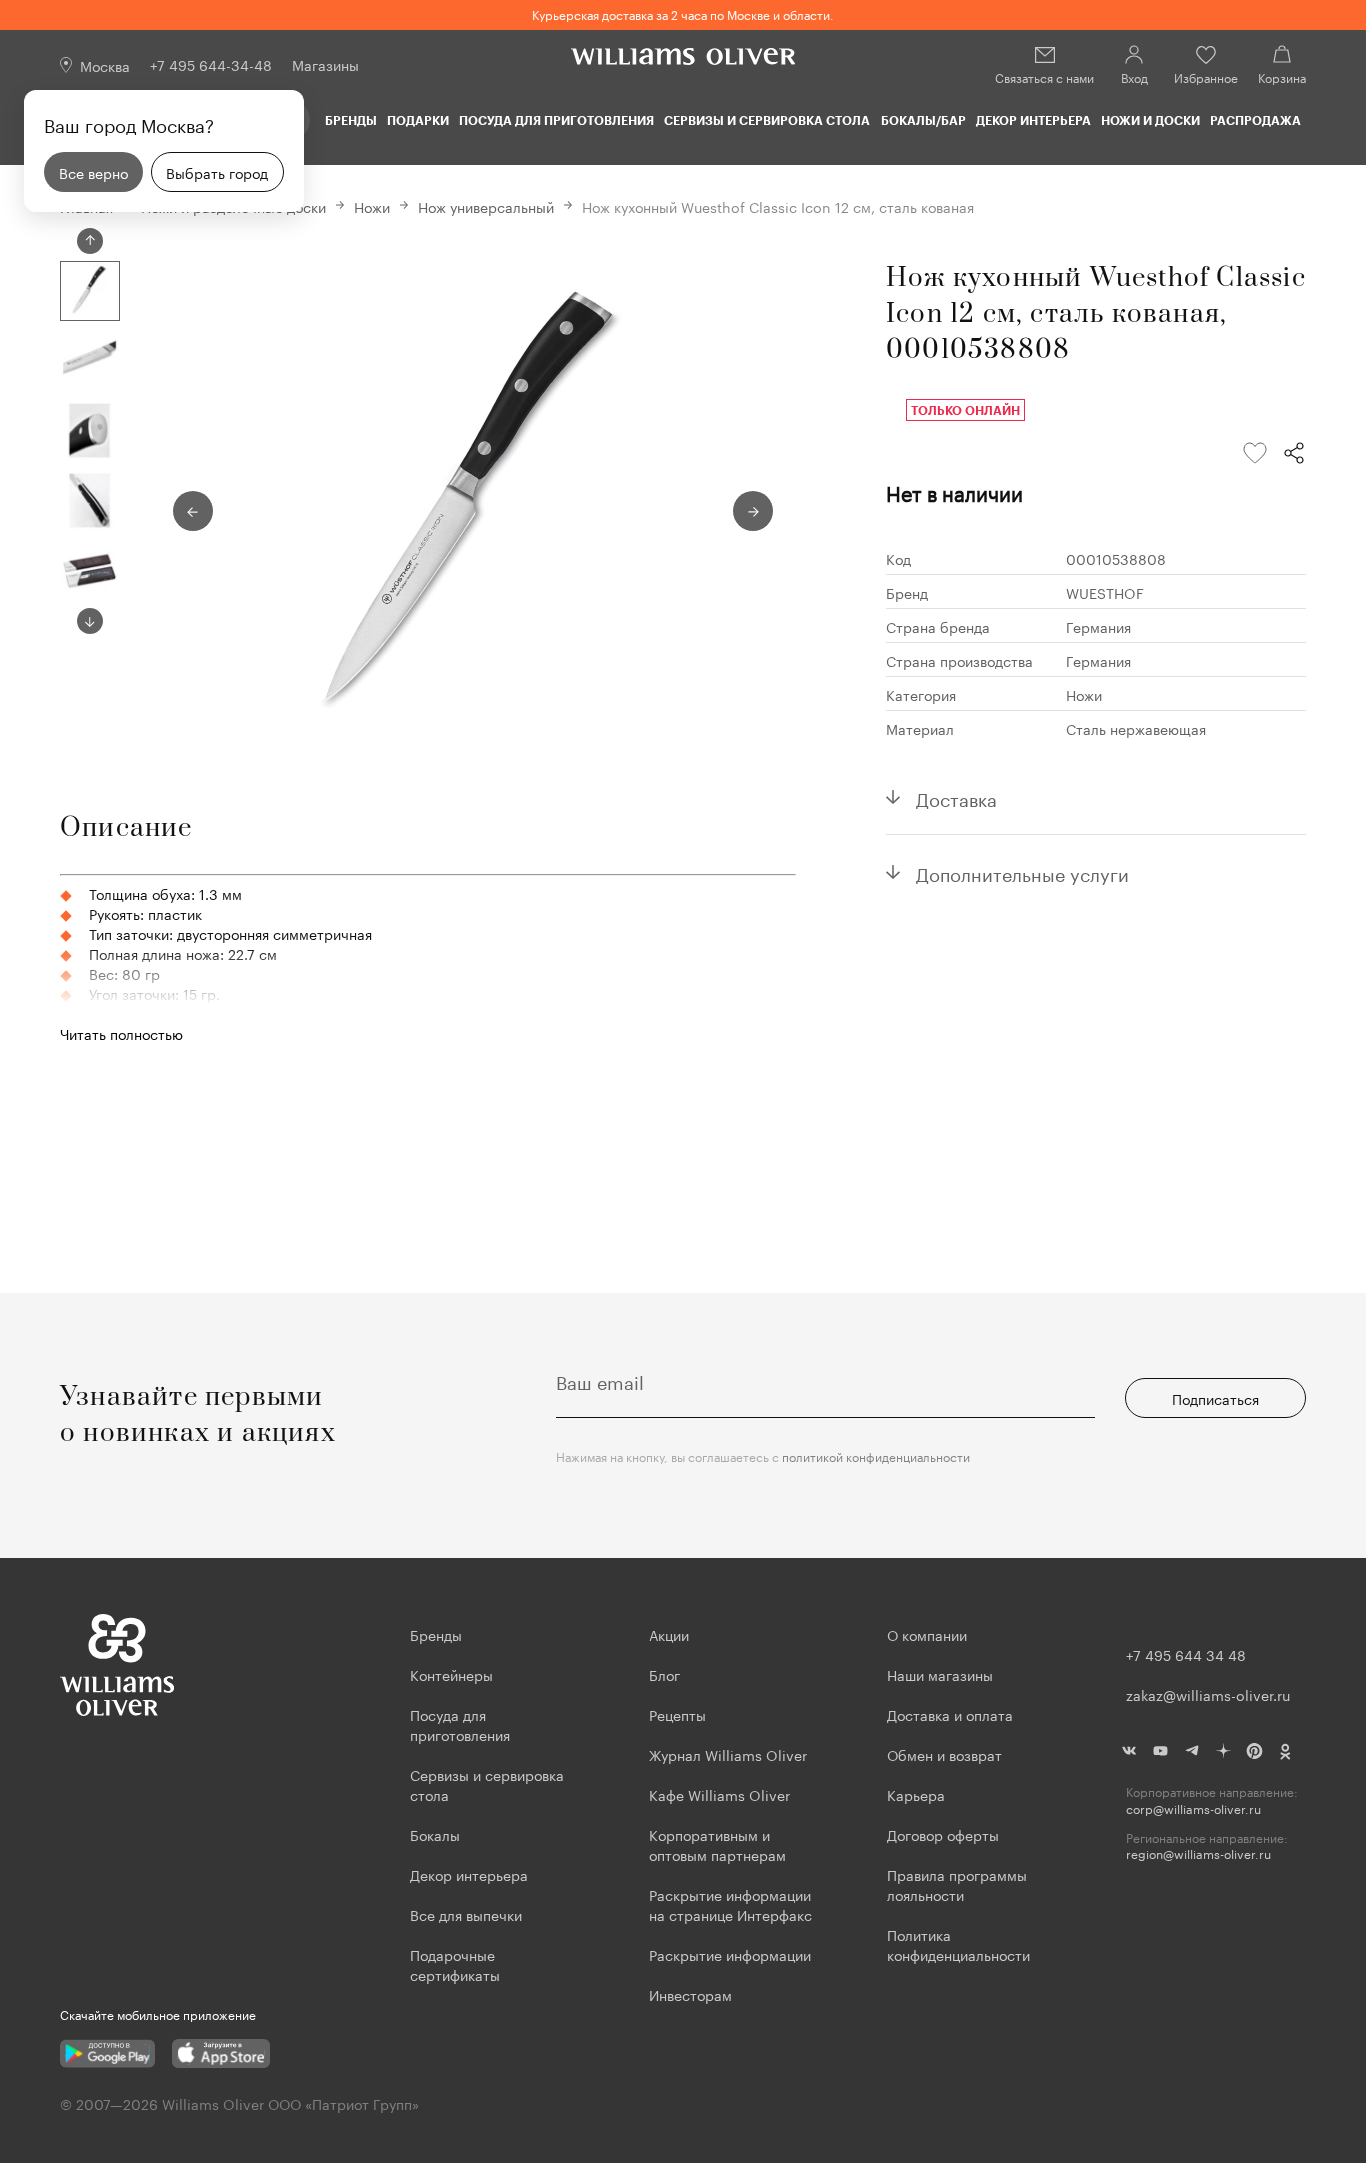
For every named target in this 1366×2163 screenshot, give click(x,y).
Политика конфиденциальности (958, 1944)
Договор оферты (943, 1834)
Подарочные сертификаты (455, 1964)
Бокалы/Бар (923, 120)
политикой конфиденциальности (876, 1455)
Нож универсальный (486, 206)
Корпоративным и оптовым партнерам (717, 1844)
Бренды (351, 120)
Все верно (93, 172)
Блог (664, 1674)
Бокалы (435, 1834)
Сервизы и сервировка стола (767, 120)
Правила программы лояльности (957, 1884)
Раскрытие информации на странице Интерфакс (730, 1904)
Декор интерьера (1033, 120)
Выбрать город (217, 172)
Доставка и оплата (950, 1714)
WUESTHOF (1105, 592)
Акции (669, 1634)
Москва (105, 65)
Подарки (418, 120)
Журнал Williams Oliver (728, 1754)
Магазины (325, 64)
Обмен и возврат (944, 1754)
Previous (90, 241)
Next (90, 621)
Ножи (372, 206)
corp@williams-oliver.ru (1193, 1808)
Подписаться (1215, 1398)
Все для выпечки (466, 1914)
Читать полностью (121, 1033)
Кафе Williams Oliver (719, 1794)
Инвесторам (692, 1994)
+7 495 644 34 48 (1186, 1654)
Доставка (956, 797)
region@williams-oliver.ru (1198, 1853)
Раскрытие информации (730, 1954)
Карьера (916, 1794)
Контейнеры (451, 1674)
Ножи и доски (1150, 120)
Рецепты (677, 1714)
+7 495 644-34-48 (211, 64)
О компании (927, 1634)
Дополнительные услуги (1022, 872)
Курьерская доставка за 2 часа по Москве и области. (683, 13)
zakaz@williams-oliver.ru (1208, 1694)
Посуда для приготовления (556, 120)
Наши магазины (940, 1674)
